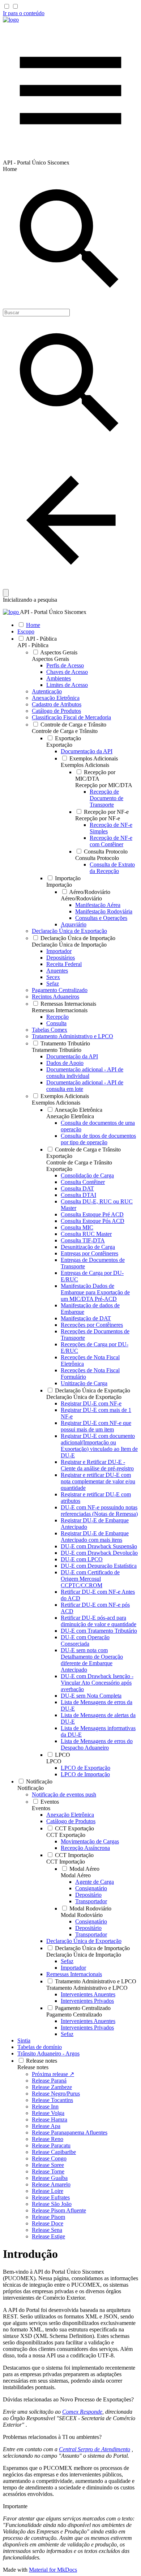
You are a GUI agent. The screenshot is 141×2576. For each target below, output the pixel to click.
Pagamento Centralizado (74, 2015)
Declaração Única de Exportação (84, 1397)
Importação (59, 885)
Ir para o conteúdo (24, 13)
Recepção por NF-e (98, 818)
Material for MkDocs (53, 2570)
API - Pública (33, 645)
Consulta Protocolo (97, 858)
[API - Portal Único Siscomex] (11, 20)
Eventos (41, 1808)
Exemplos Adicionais (85, 765)
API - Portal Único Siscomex (53, 612)
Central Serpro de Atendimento (95, 2449)
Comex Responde (82, 2412)
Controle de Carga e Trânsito (65, 731)
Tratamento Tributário (57, 1050)
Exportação (59, 745)
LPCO (54, 1761)
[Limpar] (6, 593)
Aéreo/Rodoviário (81, 898)
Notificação (31, 1788)
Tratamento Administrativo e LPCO (87, 1988)
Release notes (33, 2067)
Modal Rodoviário (82, 1915)
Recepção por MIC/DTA (104, 785)
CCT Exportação (66, 1835)
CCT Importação (66, 1862)
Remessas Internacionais (60, 1010)
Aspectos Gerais (50, 659)
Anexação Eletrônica (70, 1116)
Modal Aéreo (76, 1875)
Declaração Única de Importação (69, 945)
